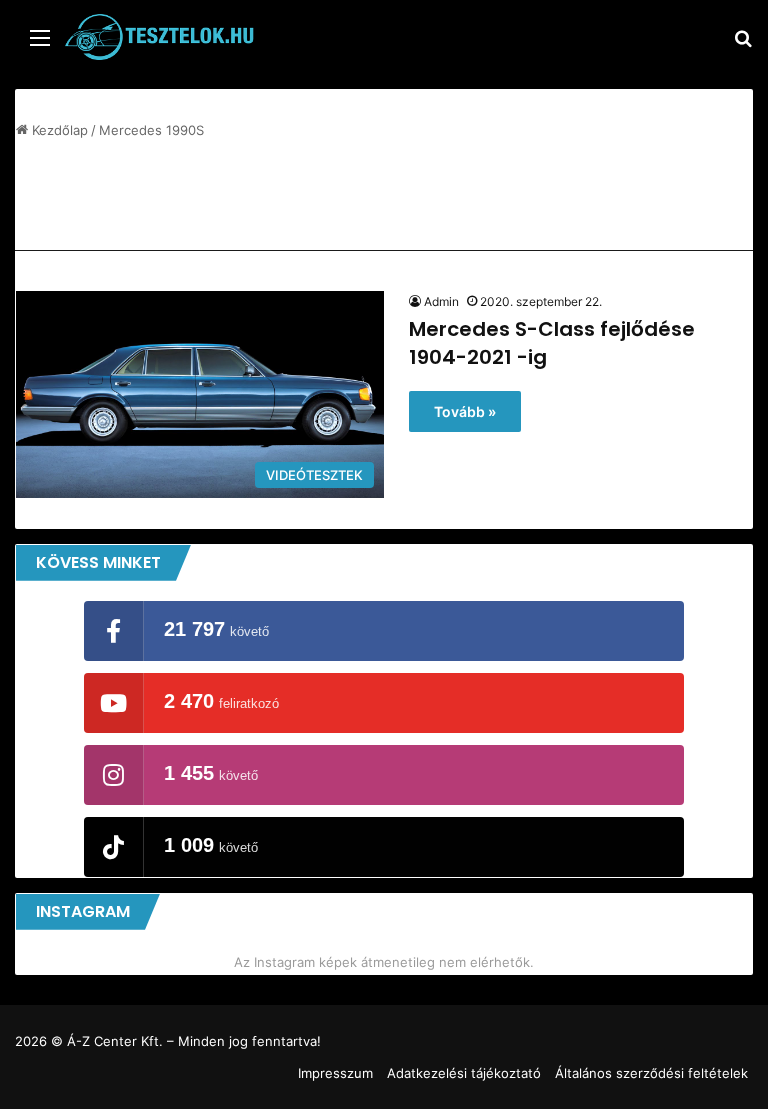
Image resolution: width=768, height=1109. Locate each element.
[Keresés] (743, 44)
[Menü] (40, 44)
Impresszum (335, 1073)
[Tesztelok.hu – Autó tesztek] (160, 37)
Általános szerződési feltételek (651, 1073)
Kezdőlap (58, 130)
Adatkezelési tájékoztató (464, 1073)
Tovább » (465, 411)
